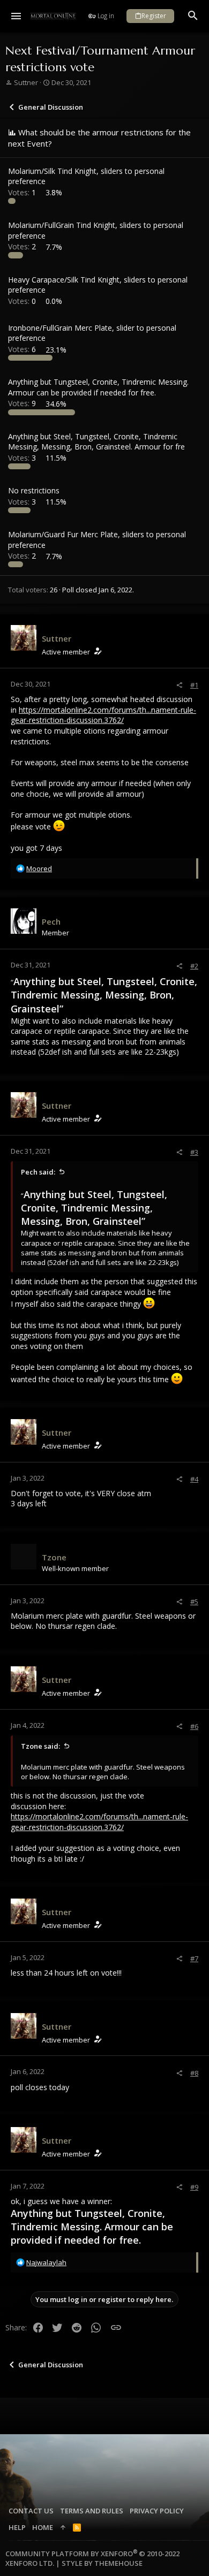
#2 (194, 966)
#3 (194, 1152)
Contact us (31, 2511)
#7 (194, 1958)
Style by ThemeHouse (102, 2563)
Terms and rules (92, 2511)
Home (43, 2527)
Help (17, 2527)
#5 (194, 1602)
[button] (16, 16)
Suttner (26, 82)
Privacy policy (157, 2511)
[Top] (63, 2527)
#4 (194, 1479)
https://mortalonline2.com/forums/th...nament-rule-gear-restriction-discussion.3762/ (103, 715)
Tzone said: (40, 1746)
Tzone (54, 1557)
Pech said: (38, 1172)
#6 (194, 1726)
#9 (194, 2187)
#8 (194, 2073)
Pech (51, 921)
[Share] (179, 685)
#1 (194, 685)
